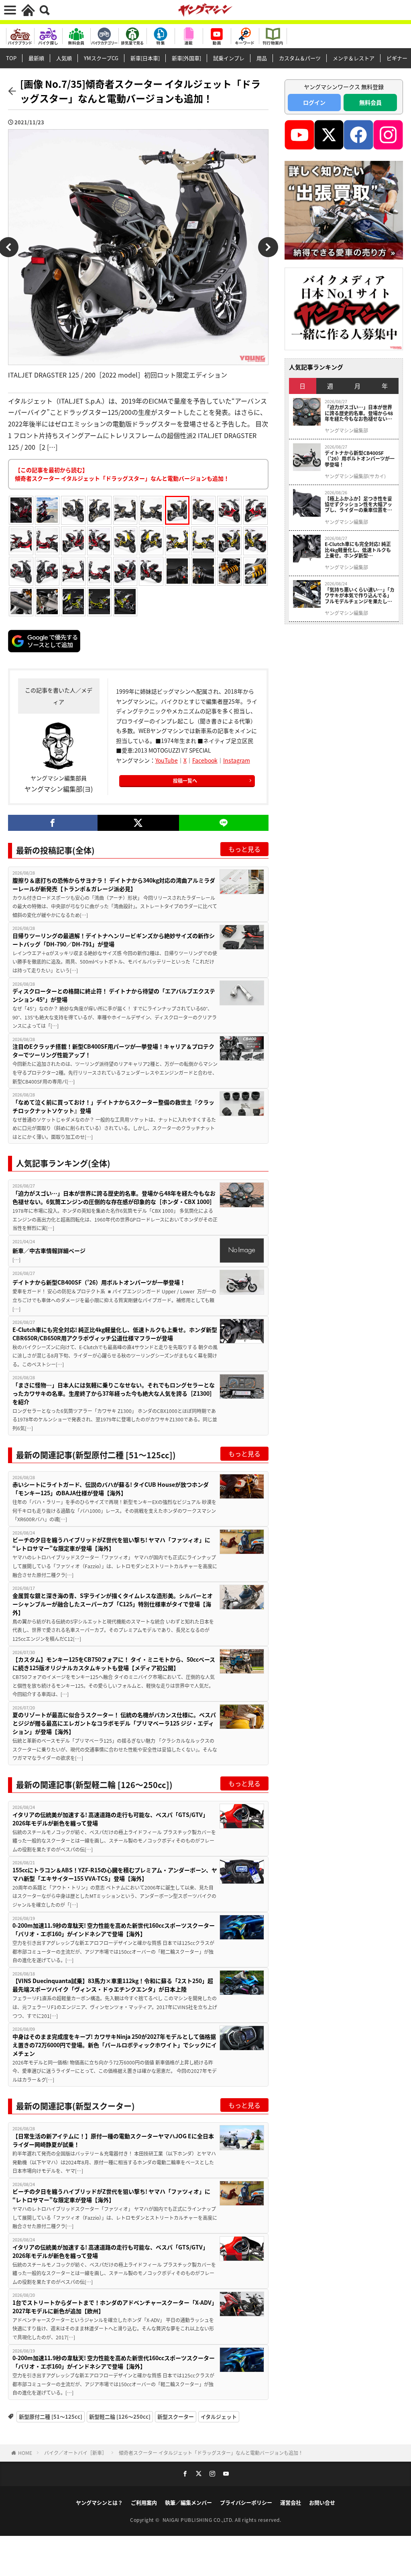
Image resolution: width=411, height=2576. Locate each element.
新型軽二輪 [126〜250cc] (120, 2417)
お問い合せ (322, 2502)
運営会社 (291, 2502)
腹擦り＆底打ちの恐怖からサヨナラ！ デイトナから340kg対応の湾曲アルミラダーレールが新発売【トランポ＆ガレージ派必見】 (114, 884)
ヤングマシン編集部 (346, 430)
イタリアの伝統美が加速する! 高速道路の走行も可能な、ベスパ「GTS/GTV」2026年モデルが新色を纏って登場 (110, 1819)
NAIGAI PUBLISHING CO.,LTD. (199, 2520)
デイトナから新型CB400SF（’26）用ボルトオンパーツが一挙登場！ (99, 1282)
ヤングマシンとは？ (99, 2502)
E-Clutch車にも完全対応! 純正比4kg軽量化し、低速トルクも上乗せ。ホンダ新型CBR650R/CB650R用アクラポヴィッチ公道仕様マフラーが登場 (115, 1334)
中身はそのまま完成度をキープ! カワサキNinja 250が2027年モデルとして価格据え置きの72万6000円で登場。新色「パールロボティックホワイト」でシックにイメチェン (115, 2045)
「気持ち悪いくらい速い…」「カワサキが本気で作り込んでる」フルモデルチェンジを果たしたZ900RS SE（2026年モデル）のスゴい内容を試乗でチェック (360, 596)
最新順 (36, 58)
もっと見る (244, 849)
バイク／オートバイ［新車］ (75, 2453)
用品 (262, 58)
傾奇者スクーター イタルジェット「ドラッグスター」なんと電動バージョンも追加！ (211, 2453)
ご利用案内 (144, 2502)
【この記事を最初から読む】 (122, 474)
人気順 (64, 58)
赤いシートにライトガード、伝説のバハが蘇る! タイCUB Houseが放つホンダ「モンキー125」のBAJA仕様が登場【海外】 (111, 1489)
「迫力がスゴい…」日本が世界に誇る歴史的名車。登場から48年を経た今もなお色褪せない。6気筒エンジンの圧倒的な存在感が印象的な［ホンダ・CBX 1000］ (114, 1197)
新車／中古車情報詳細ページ (49, 1250)
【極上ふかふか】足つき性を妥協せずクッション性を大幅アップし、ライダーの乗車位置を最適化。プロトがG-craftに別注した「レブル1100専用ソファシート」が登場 (359, 504)
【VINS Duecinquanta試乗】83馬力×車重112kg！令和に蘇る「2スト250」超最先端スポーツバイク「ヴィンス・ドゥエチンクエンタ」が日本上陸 (113, 1985)
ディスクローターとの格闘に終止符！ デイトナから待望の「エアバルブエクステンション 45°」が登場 (114, 995)
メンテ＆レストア (354, 58)
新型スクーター (176, 2417)
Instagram (237, 760)
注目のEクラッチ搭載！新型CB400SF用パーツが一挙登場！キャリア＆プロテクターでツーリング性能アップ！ (113, 1050)
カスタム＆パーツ (300, 58)
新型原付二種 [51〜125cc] (51, 2417)
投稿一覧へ (185, 781)
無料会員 (370, 102)
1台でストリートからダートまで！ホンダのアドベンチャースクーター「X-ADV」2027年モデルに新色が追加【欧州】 (115, 2307)
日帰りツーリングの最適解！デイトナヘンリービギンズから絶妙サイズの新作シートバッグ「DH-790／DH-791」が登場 (114, 940)
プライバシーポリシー (246, 2502)
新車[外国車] (186, 58)
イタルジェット (219, 2417)
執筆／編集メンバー (188, 2502)
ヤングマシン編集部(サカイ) (355, 476)
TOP (11, 58)
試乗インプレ (229, 58)
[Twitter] (138, 823)
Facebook (205, 760)
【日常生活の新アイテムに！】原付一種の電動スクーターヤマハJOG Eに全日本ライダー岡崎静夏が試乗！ (113, 2140)
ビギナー (397, 58)
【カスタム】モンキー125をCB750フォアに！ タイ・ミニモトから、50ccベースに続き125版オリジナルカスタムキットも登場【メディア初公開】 (114, 1664)
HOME (25, 2453)
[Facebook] (53, 823)
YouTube (167, 760)
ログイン (314, 102)
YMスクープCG (101, 58)
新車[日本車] (145, 58)
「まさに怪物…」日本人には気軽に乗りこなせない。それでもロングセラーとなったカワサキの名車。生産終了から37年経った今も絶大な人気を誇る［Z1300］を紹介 (114, 1393)
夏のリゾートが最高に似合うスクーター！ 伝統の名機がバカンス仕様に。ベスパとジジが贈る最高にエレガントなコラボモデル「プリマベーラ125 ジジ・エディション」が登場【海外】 (114, 1723)
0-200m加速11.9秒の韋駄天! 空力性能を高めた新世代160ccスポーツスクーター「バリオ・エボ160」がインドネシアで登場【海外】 (114, 1929)
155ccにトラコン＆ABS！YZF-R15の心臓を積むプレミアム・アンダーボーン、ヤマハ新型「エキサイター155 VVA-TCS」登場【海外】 (115, 1874)
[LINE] (224, 823)
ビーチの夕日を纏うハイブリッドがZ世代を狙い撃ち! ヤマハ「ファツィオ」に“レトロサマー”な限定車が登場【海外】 (111, 1544)
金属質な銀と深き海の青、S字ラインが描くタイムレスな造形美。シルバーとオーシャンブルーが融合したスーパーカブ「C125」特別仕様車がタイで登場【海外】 (113, 1604)
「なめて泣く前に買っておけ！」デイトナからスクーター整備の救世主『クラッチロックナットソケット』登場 (113, 1106)
